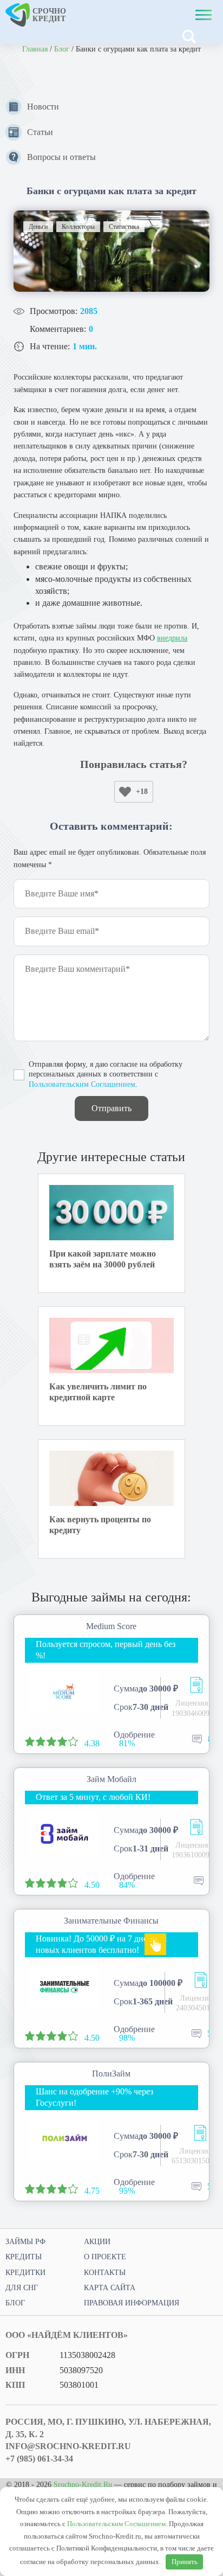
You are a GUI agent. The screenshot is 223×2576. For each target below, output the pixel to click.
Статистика (124, 227)
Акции (97, 2242)
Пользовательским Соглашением (82, 1084)
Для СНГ (22, 2288)
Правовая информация (132, 2303)
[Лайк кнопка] (125, 792)
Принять (185, 2562)
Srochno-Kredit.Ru (83, 2485)
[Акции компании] (155, 1944)
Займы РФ (25, 2242)
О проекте (105, 2257)
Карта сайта (110, 2288)
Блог (62, 49)
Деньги (38, 227)
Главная (35, 49)
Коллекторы (78, 227)
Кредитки (25, 2273)
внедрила (172, 638)
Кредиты (24, 2257)
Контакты (105, 2273)
